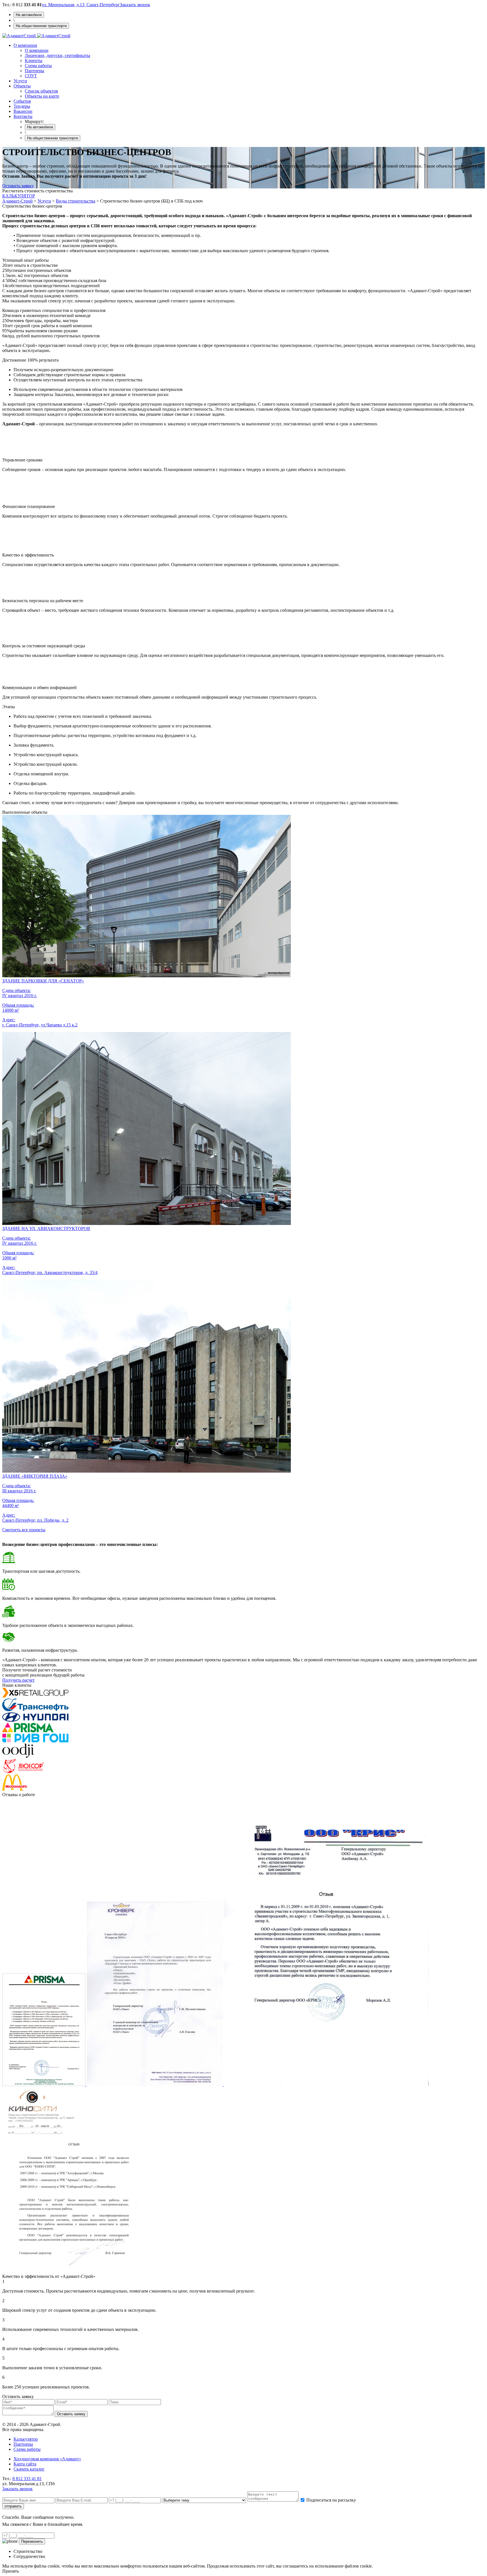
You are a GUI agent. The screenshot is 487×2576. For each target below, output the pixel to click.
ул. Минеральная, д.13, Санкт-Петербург (81, 5)
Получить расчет (18, 1680)
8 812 (27, 2479)
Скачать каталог (29, 2469)
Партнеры (35, 71)
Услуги (20, 81)
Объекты (22, 86)
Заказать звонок (135, 5)
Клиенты (34, 61)
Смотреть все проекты (24, 1530)
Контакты (23, 116)
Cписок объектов (41, 91)
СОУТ (31, 76)
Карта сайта (25, 2464)
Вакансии (23, 111)
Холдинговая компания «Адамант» (47, 2459)
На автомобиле (29, 15)
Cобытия (22, 101)
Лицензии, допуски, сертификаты (57, 55)
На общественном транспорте (41, 26)
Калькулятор (26, 2439)
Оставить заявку (18, 186)
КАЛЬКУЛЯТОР (19, 196)
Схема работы (38, 66)
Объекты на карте (42, 96)
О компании (25, 45)
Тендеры (22, 106)
